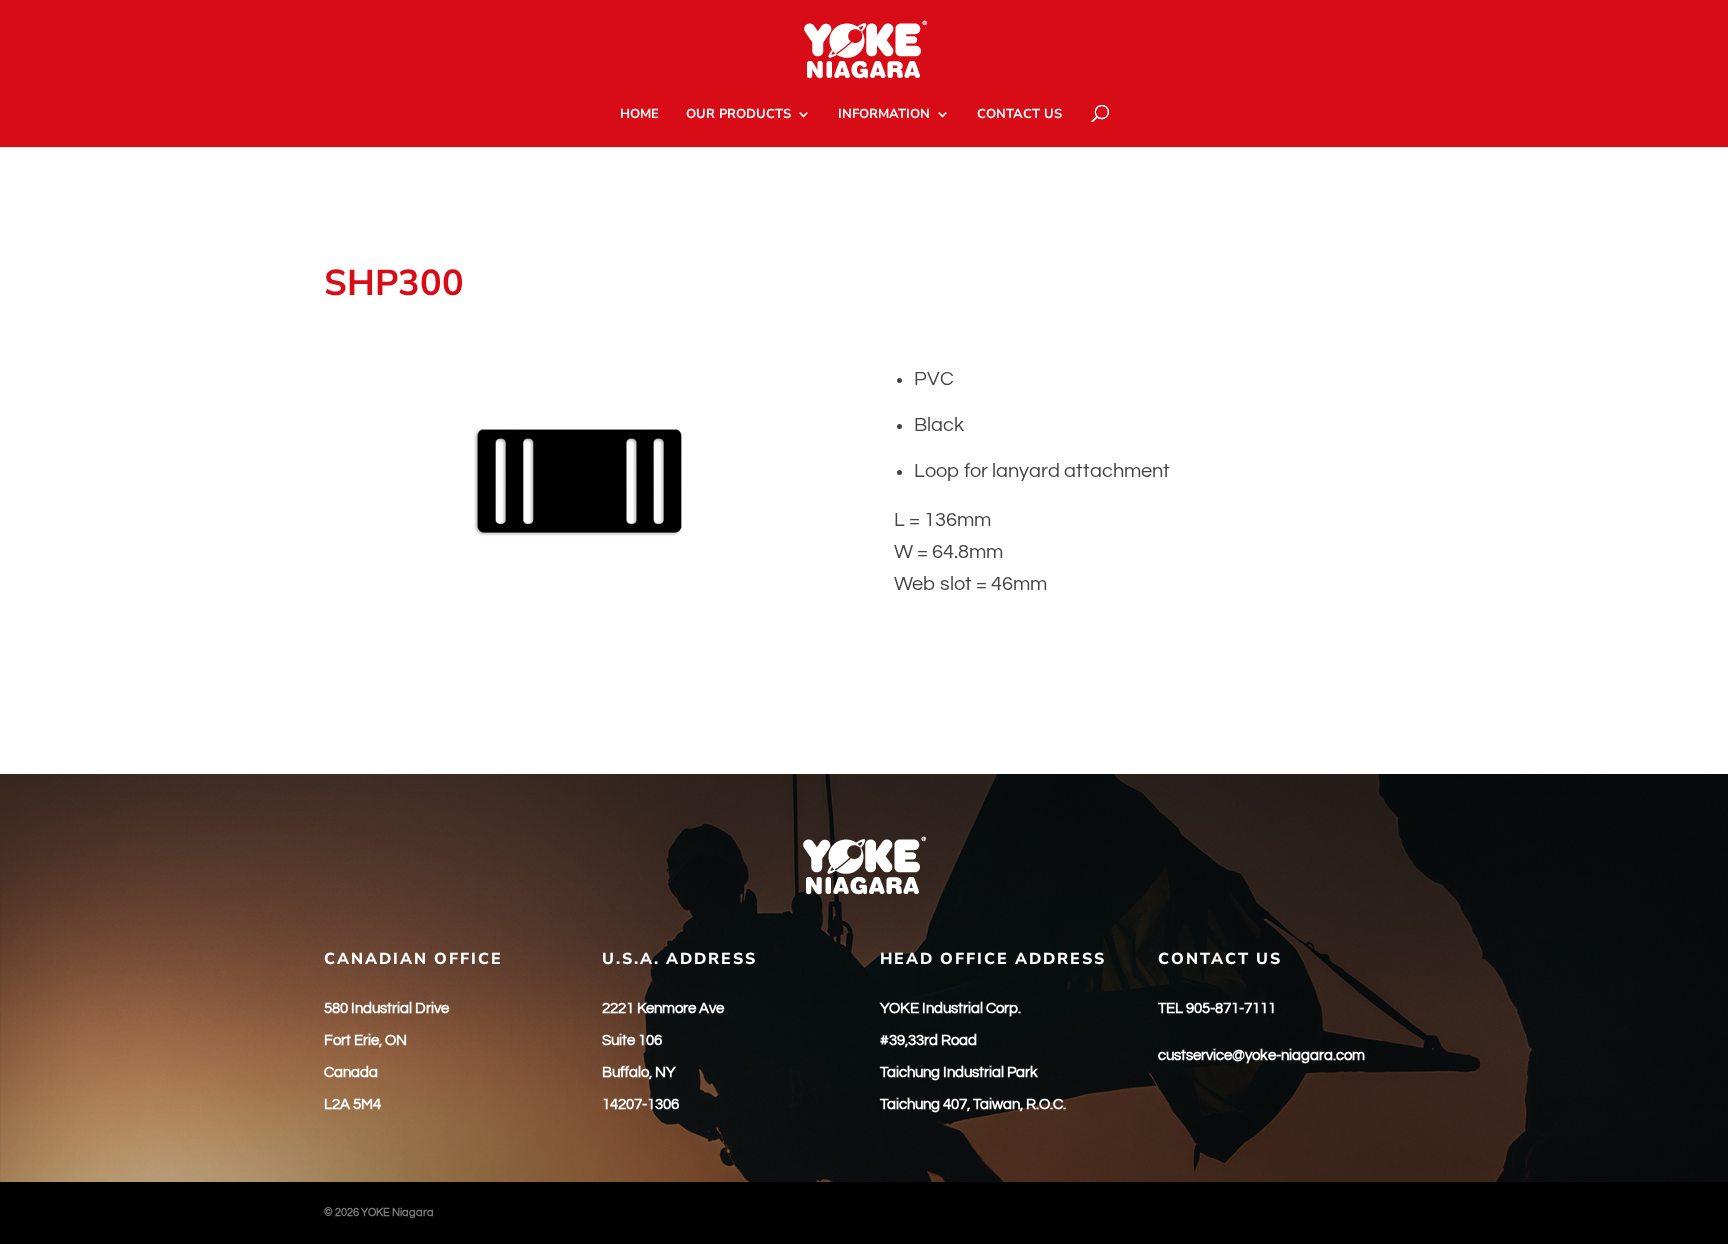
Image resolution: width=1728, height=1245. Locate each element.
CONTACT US (1019, 115)
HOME (639, 115)
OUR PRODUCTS (738, 115)
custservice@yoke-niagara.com (1261, 1055)
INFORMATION (884, 115)
